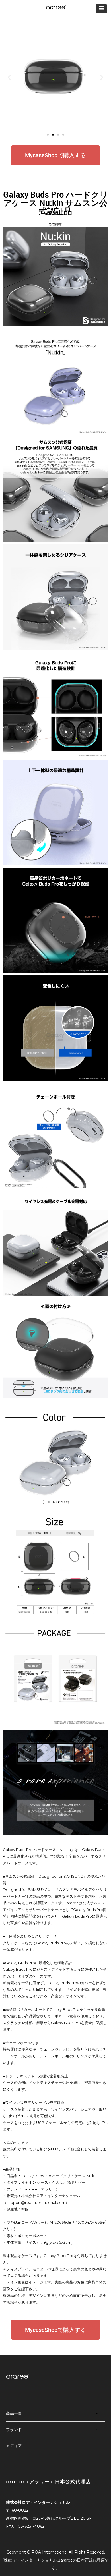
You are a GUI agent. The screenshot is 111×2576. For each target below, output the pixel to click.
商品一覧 (14, 2413)
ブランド (14, 2430)
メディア (14, 2446)
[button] (9, 77)
